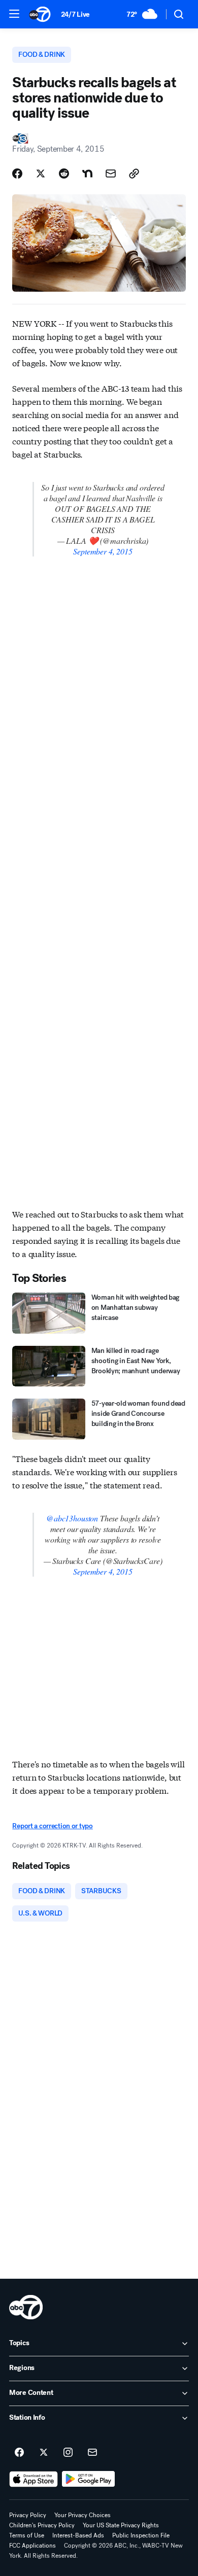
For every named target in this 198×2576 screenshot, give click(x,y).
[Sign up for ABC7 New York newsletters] (92, 2453)
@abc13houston (72, 1518)
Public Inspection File (141, 2535)
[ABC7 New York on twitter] (44, 2453)
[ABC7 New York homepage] (40, 14)
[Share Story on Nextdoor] (87, 173)
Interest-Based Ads (78, 2535)
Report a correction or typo (52, 1826)
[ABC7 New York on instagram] (68, 2453)
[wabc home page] (26, 2307)
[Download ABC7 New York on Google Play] (89, 2479)
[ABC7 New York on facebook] (19, 2453)
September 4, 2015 (103, 551)
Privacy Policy (28, 2515)
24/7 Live (75, 14)
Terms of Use (27, 2535)
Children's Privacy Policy (42, 2525)
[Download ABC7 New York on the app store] (34, 2479)
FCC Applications (32, 2546)
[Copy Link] (134, 173)
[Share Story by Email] (111, 173)
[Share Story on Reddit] (64, 173)
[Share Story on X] (41, 173)
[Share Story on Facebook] (17, 173)
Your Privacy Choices (82, 2515)
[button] (14, 14)
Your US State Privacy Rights (121, 2525)
